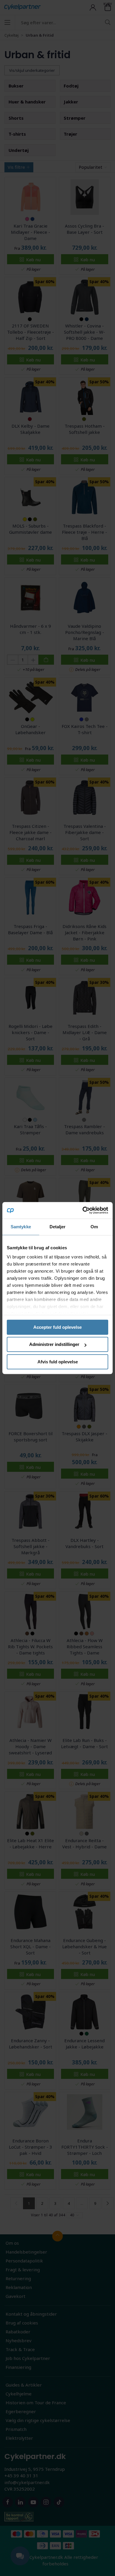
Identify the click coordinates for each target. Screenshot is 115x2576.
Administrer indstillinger (54, 1344)
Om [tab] (94, 1227)
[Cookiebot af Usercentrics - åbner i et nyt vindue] (83, 1210)
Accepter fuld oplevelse (57, 1327)
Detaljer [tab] (58, 1227)
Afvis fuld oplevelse (58, 1362)
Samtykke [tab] (21, 1227)
